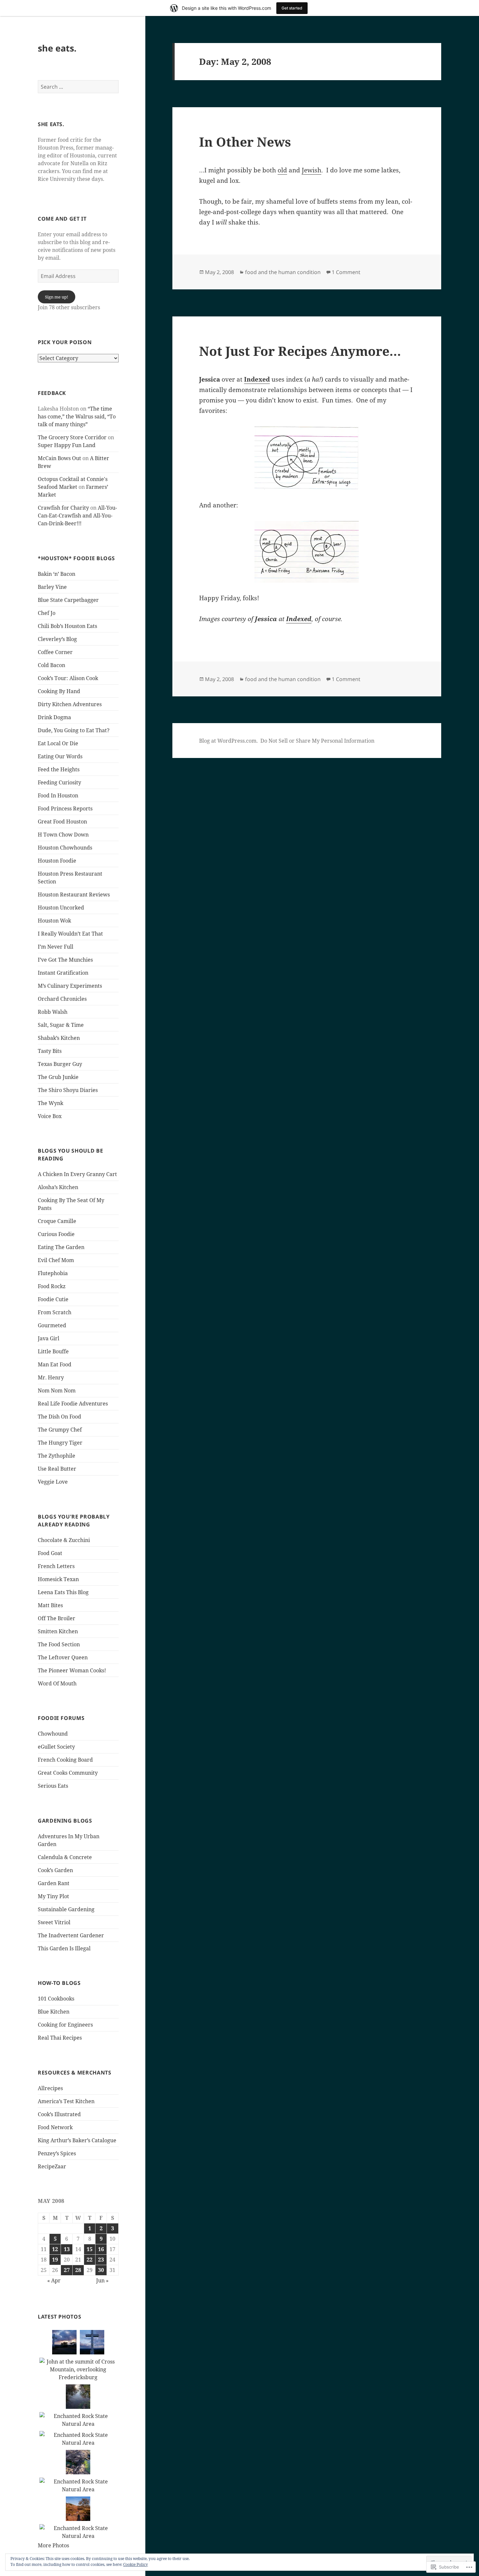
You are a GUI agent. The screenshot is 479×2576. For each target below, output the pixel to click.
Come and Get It (62, 219)
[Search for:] (78, 87)
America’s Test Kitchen (66, 2101)
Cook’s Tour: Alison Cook (68, 678)
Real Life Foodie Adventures (73, 1404)
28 (78, 2270)
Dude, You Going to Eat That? (74, 730)
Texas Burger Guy (60, 1064)
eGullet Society (56, 1747)
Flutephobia (53, 1273)
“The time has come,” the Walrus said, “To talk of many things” (77, 416)
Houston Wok (54, 921)
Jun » (102, 2280)
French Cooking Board (65, 1760)
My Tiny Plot (53, 1896)
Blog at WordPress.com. (228, 741)
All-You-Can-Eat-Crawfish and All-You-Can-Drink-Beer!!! (77, 516)
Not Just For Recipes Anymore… (300, 351)
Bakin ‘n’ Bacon (57, 574)
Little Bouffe (53, 1351)
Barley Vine (52, 587)
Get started (292, 8)
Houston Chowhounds (65, 848)
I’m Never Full (56, 947)
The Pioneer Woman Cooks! (72, 1670)
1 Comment (346, 272)
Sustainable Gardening (66, 1909)
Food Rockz (52, 1286)
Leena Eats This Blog (63, 1592)
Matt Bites (50, 1605)
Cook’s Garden (55, 1870)
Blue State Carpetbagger (68, 600)
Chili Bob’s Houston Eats (67, 626)
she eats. (57, 48)
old (282, 170)
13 (67, 2249)
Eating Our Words (60, 756)
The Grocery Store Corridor (72, 437)
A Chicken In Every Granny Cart (77, 1174)
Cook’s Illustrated (59, 2114)
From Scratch (55, 1312)
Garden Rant (54, 1883)
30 (101, 2270)
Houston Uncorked (61, 908)
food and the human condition (283, 272)
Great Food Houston (62, 822)
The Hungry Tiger (60, 1443)
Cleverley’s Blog (57, 639)
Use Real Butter (57, 1469)
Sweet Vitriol (54, 1922)
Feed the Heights (59, 769)
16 (101, 2249)
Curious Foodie (56, 1234)
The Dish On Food (59, 1417)
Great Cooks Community (68, 1773)
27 (67, 2270)
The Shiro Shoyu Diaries (68, 1090)
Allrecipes (50, 2088)
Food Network (55, 2127)
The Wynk (51, 1103)
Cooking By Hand (59, 691)
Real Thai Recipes (60, 2038)
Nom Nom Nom (57, 1390)
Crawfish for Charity (63, 508)
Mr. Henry (51, 1377)
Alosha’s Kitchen (58, 1187)
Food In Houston (58, 795)
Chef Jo (47, 613)
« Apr (54, 2280)
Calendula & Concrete (65, 1857)
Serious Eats (53, 1786)
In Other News (245, 142)
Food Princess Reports (65, 808)
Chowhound (53, 1734)
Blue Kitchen (54, 2012)
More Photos (53, 2545)
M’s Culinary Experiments (70, 986)
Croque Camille (57, 1221)
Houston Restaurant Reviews (74, 895)
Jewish (312, 170)
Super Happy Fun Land (67, 445)
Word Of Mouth (57, 1683)
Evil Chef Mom (56, 1260)
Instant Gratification (63, 973)
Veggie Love (53, 1482)
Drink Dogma (54, 717)
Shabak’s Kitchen (59, 1038)
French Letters (56, 1566)
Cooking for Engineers (65, 2025)
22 (90, 2260)
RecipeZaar (52, 2166)
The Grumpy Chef (60, 1430)
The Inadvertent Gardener (71, 1935)
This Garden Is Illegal (64, 1948)
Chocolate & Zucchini (64, 1540)
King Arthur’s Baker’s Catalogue (77, 2140)
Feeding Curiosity (59, 782)
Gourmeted (52, 1325)
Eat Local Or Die (58, 743)
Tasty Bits (50, 1051)
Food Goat (50, 1553)
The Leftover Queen (63, 1657)
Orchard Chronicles (62, 999)
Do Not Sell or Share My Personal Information (317, 741)
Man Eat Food (55, 1364)
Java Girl (49, 1338)
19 (55, 2260)
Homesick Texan (58, 1579)
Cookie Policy (136, 2564)
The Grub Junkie (58, 1077)
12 (55, 2249)
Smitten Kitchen (58, 1631)
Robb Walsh (53, 1012)
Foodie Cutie (53, 1299)
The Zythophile (57, 1456)
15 (90, 2249)
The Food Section (59, 1644)
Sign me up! (57, 297)
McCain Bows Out (59, 458)
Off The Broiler (57, 1618)
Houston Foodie (57, 861)
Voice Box (50, 1116)
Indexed (257, 379)
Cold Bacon (51, 665)
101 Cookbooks (56, 1999)
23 (101, 2260)
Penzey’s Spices (57, 2153)
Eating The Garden (61, 1247)
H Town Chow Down (63, 835)
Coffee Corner (55, 652)
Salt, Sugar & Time (61, 1025)
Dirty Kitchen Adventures (70, 704)
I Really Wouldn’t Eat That (70, 934)
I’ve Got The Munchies (65, 960)
